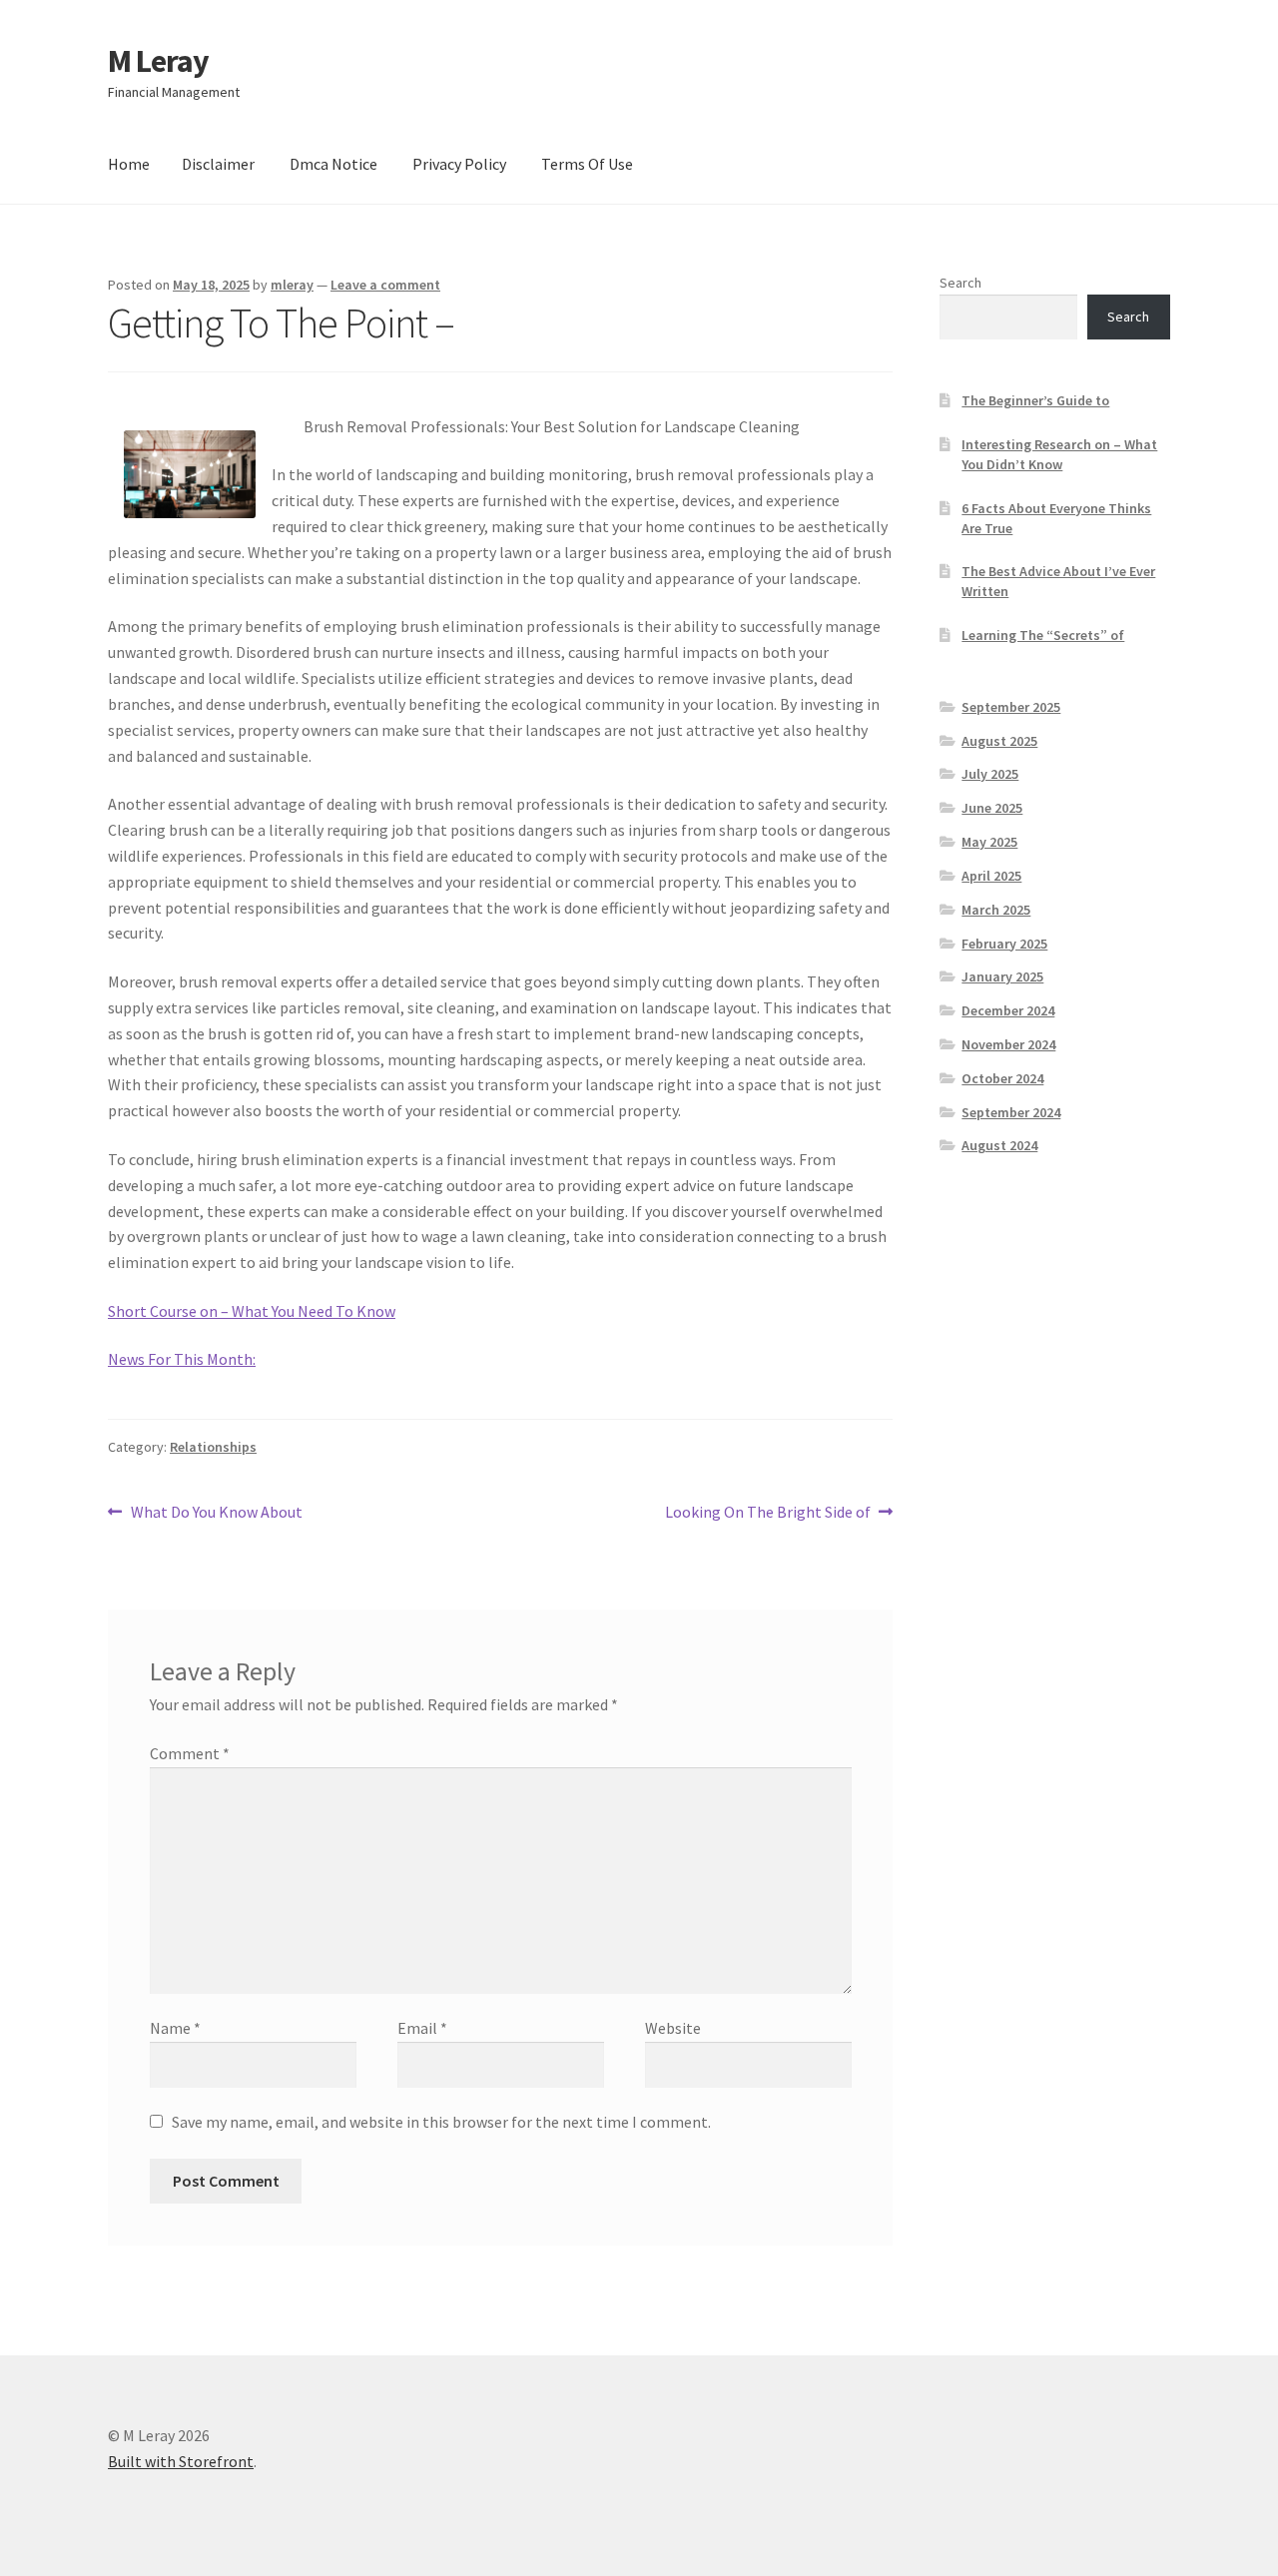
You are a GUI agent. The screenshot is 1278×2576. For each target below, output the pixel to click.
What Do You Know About (216, 1513)
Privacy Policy (459, 164)
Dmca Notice (333, 164)
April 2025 (991, 876)
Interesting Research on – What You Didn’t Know (1059, 454)
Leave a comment (385, 285)
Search (960, 283)
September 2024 (1011, 1112)
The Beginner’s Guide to (1035, 400)
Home (129, 164)
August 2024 (999, 1145)
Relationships (213, 1447)
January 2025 (1002, 976)
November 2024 (1008, 1044)
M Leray (158, 61)
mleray (292, 285)
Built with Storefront (181, 2461)
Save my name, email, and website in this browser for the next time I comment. (441, 2122)
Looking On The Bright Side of (768, 1513)
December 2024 (1008, 1010)
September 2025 (1011, 707)
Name (175, 2028)
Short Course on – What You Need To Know (252, 1311)
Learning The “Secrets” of (1043, 635)
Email (422, 2028)
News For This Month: (182, 1359)
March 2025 (996, 910)
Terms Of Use (587, 164)
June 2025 (992, 808)
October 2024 (1002, 1078)
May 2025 (989, 842)
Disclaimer (218, 164)
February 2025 (1004, 944)
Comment (190, 1753)
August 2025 (999, 741)
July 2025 (990, 774)
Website (673, 2028)
